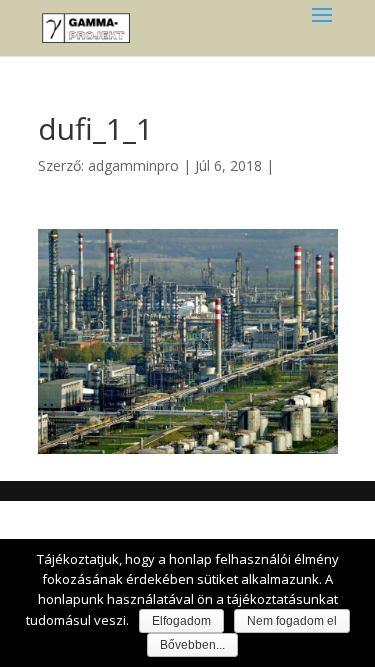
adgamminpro (133, 165)
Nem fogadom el (292, 621)
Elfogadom (181, 621)
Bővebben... (192, 645)
